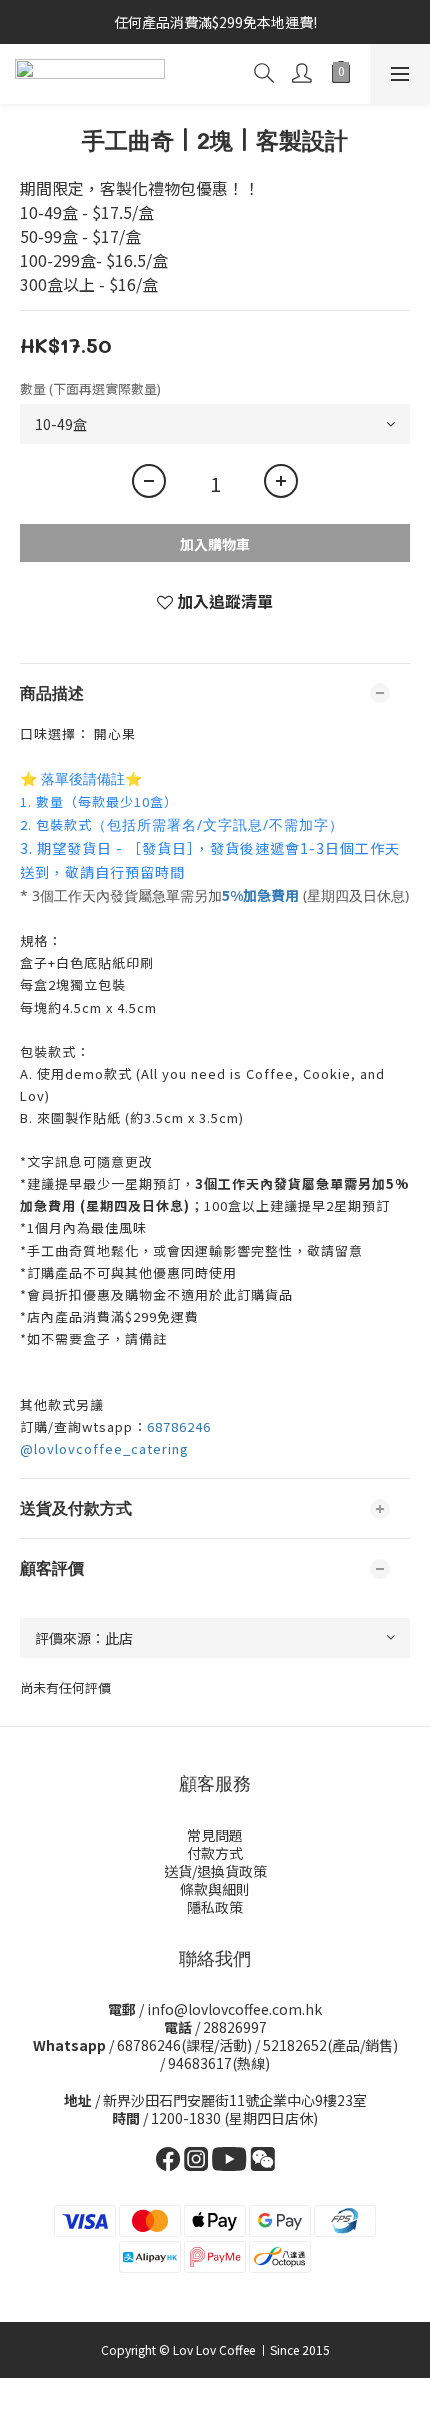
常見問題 (215, 1835)
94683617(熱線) (219, 2063)
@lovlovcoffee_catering (104, 1448)
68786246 (179, 1426)
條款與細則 (215, 1889)
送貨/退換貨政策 (215, 1871)
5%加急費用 (260, 895)
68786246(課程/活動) (184, 2045)
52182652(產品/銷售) (330, 2045)
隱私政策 (215, 1907)
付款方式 (215, 1853)
